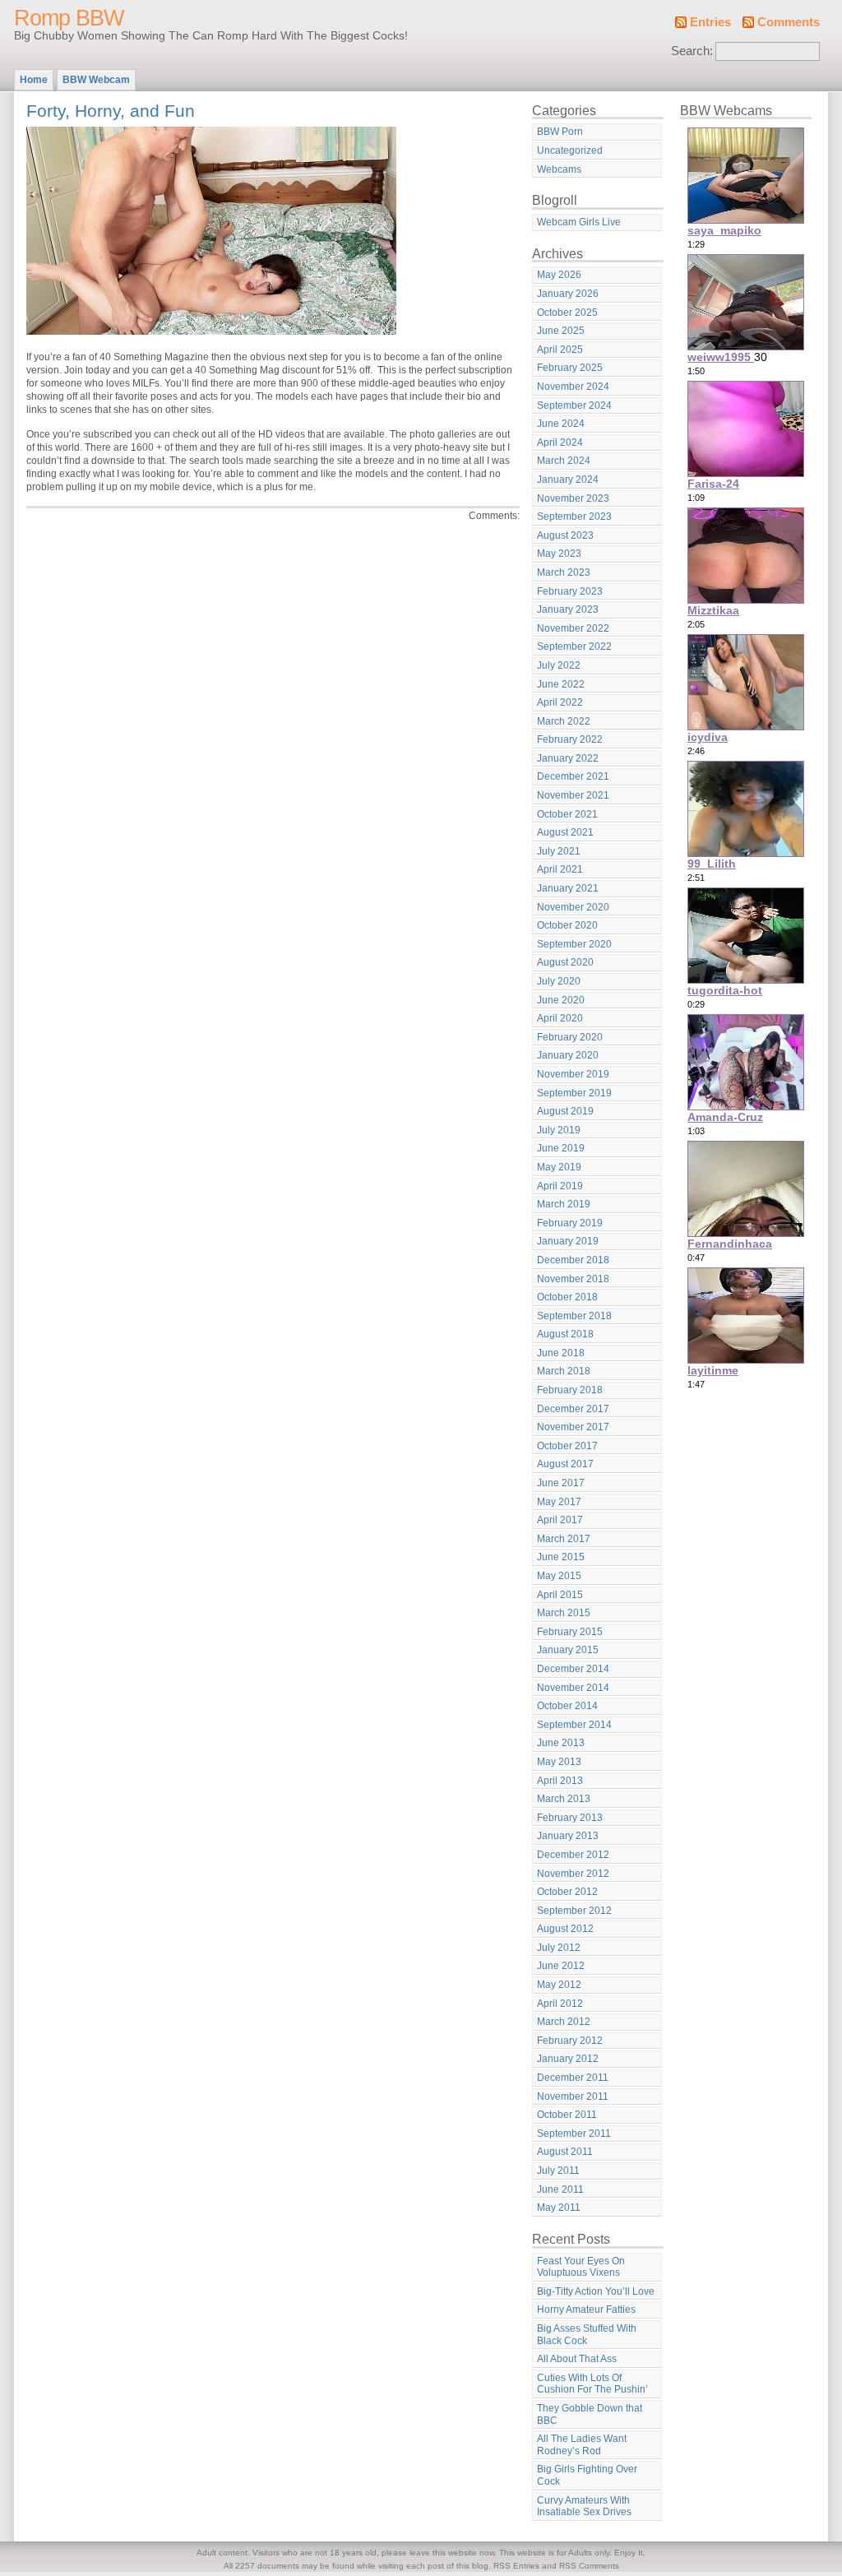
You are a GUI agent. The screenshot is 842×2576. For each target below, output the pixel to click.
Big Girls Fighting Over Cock (587, 2475)
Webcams (559, 169)
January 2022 (568, 758)
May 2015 (559, 1576)
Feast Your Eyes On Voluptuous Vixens (581, 2267)
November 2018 (573, 1279)
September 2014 (574, 1725)
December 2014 (573, 1669)
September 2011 (574, 2134)
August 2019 (565, 1111)
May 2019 (559, 1167)
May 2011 (559, 2208)
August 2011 (565, 2152)
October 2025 (567, 313)
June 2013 (561, 1743)
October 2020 (567, 925)
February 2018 (570, 1390)
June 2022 (561, 684)
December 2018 (573, 1260)
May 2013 (559, 1762)
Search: (692, 51)
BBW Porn (560, 132)
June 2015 (561, 1557)
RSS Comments (589, 2566)
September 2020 (574, 944)
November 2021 (573, 795)
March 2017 (564, 1539)
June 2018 (561, 1353)
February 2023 (570, 591)
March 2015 (564, 1613)
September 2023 (574, 517)
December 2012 (573, 1855)
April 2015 (560, 1595)
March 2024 (564, 461)
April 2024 (560, 442)
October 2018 (567, 1297)
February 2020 (570, 1037)
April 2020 (560, 1018)
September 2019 (574, 1093)
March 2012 (564, 2022)
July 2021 (559, 851)
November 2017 (573, 1427)
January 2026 (568, 294)
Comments (789, 22)
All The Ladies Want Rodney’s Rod (582, 2445)
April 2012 (560, 2004)
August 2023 (565, 535)
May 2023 (559, 554)
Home (34, 80)
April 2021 (560, 869)
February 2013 (570, 1818)
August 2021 (565, 832)
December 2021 (573, 776)
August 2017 (565, 1464)
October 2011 (567, 2115)
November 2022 (573, 628)
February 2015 (570, 1632)
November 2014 (573, 1688)
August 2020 (565, 962)
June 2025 (561, 331)
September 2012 (574, 1911)
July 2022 (559, 665)
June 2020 (561, 1000)
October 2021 (567, 814)
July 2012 (559, 1948)
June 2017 (561, 1483)
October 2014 (567, 1706)
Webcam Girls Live (579, 222)
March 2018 (564, 1371)
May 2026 (559, 275)
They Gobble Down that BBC (590, 2414)
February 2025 (570, 368)
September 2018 (574, 1316)
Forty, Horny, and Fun (111, 111)
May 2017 (559, 1502)
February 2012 (570, 2041)
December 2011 (573, 2078)
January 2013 (568, 1836)
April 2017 (560, 1520)
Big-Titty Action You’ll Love (596, 2291)
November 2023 (573, 498)
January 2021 (568, 888)
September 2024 (574, 405)
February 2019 (570, 1223)
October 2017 (567, 1446)
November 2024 (573, 387)
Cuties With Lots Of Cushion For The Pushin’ (592, 2384)
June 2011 (560, 2189)
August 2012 (565, 1929)
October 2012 (567, 1892)
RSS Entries (516, 2566)
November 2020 (573, 907)
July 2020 (559, 981)
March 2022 (564, 721)
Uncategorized (570, 151)
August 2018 (565, 1334)
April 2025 (560, 350)
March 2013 (564, 1799)
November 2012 (573, 1874)
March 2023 (564, 572)
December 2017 (573, 1409)
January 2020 (568, 1055)
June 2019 (561, 1148)
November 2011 (573, 2096)
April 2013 (560, 1781)
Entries (710, 22)
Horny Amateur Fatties (586, 2310)
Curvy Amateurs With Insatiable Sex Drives (584, 2507)
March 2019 (564, 1204)
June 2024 (561, 424)
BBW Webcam (96, 80)
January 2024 (568, 480)
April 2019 (560, 1186)
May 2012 (559, 1985)
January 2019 (568, 1241)
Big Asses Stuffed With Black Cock (587, 2335)
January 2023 (568, 609)
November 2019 (573, 1074)
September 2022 (574, 646)
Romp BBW (69, 18)
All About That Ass (577, 2359)
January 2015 (568, 1650)
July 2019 (559, 1130)
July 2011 (558, 2171)
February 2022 (570, 739)
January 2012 (568, 2059)
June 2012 (561, 1966)
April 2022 (560, 702)
